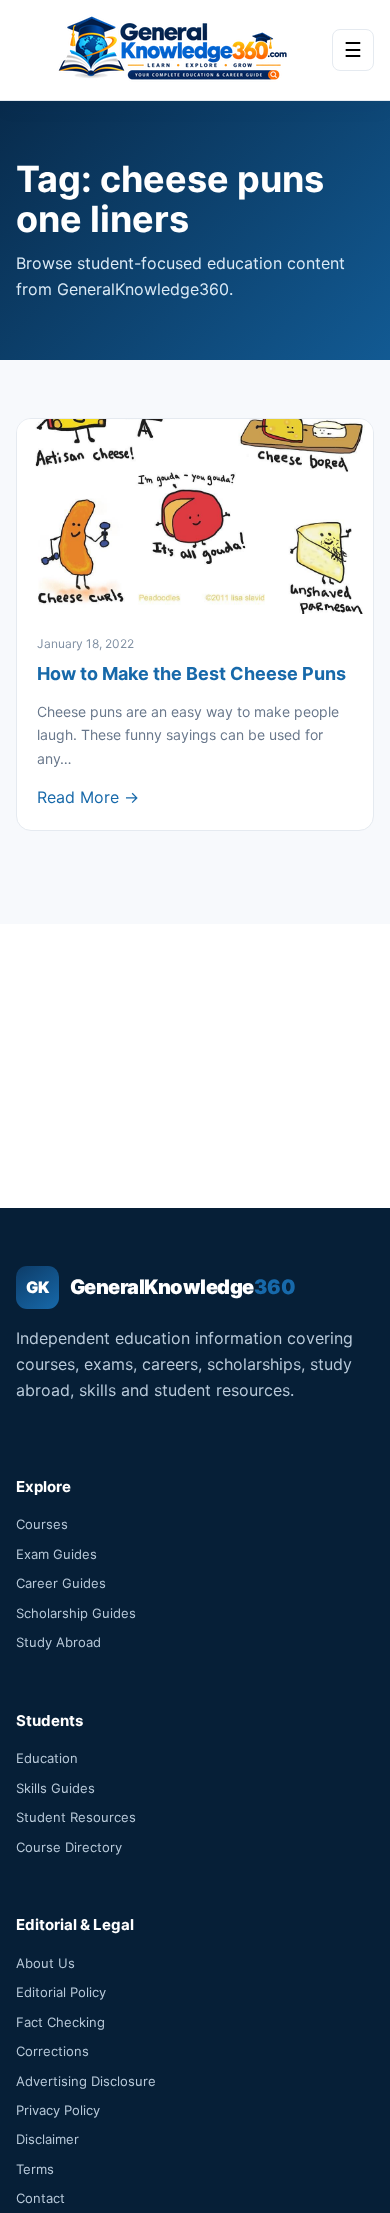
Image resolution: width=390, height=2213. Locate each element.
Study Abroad (58, 1642)
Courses (42, 1524)
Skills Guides (55, 1788)
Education (47, 1758)
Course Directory (69, 1847)
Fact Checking (60, 2022)
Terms (35, 2169)
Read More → (88, 797)
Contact (40, 2198)
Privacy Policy (58, 2110)
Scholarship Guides (76, 1613)
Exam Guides (56, 1554)
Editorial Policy (61, 1992)
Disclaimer (47, 2139)
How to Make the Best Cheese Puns (191, 673)
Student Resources (76, 1817)
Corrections (52, 2051)
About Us (45, 1963)
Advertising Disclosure (86, 2081)
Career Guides (61, 1583)
